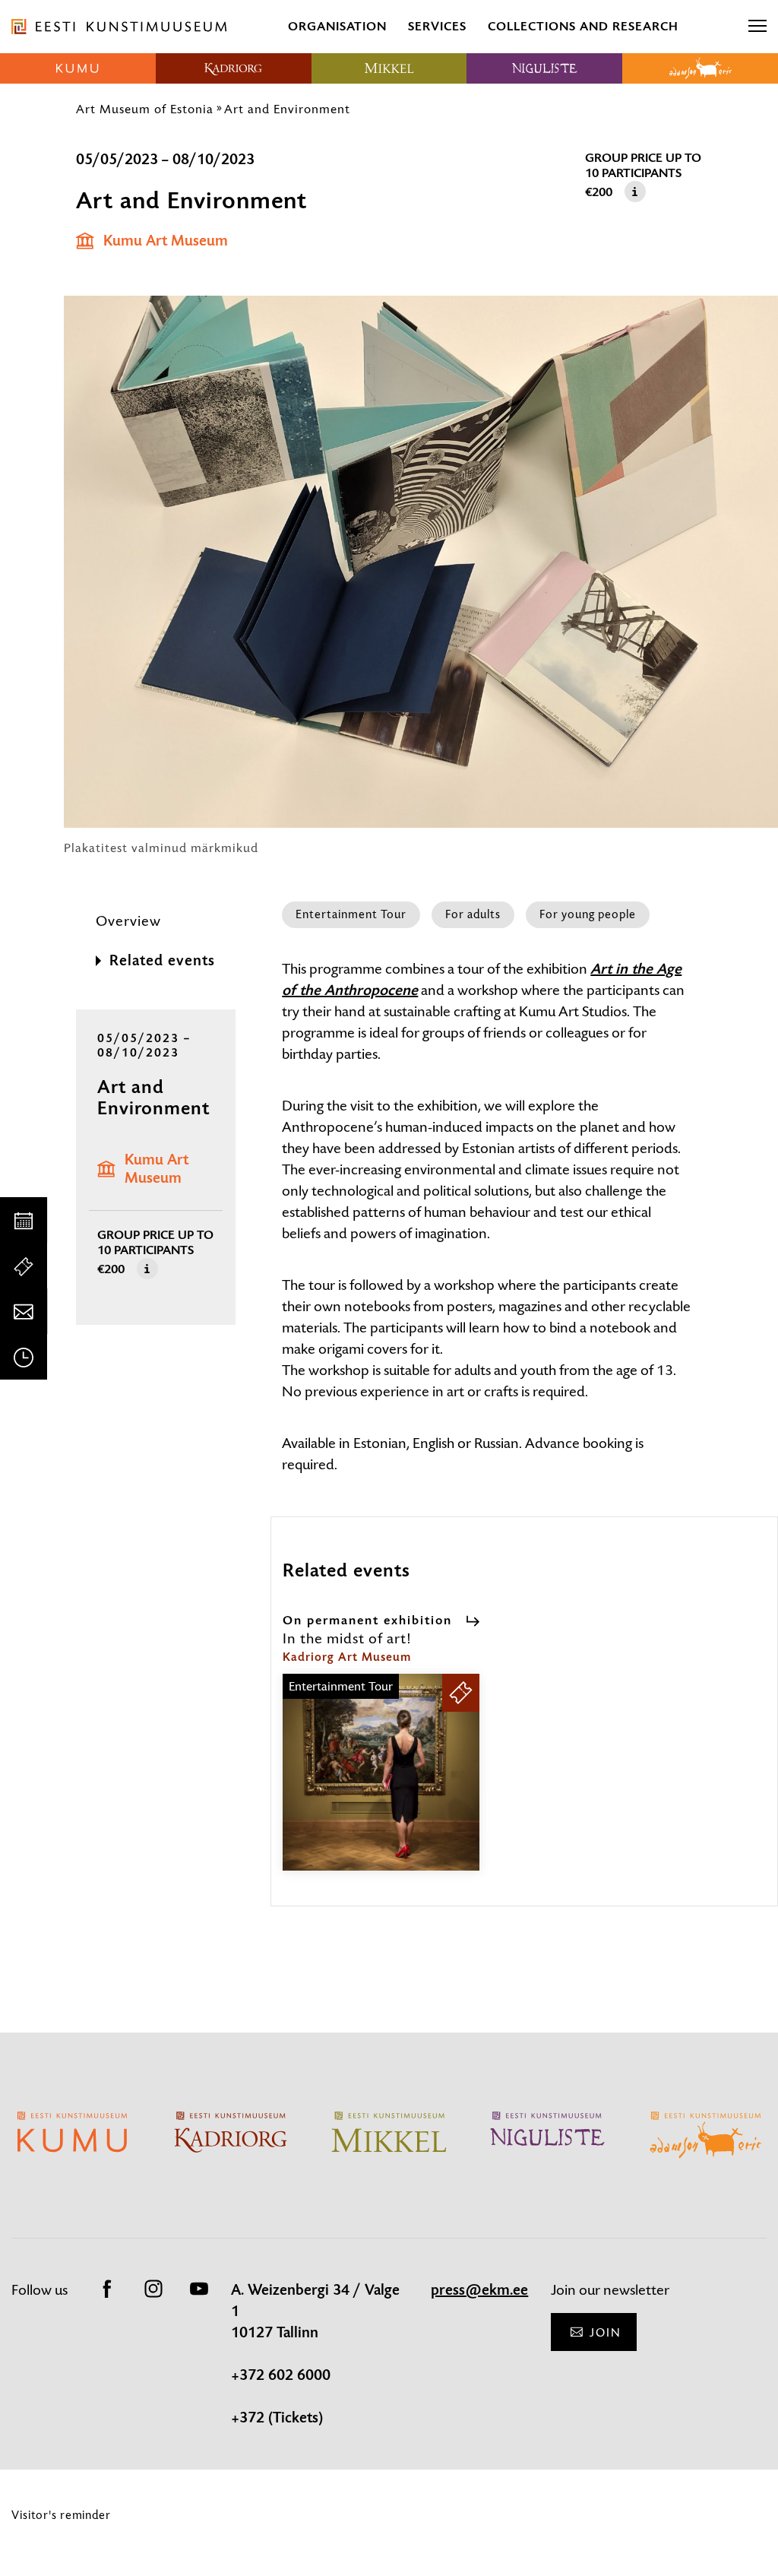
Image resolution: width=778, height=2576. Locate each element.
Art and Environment (287, 109)
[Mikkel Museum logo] (389, 68)
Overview (128, 921)
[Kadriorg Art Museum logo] (234, 68)
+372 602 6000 (281, 2375)
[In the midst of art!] (381, 1786)
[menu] (757, 27)
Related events (162, 961)
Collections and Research (583, 26)
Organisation (337, 26)
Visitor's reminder (61, 2515)
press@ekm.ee (479, 2290)
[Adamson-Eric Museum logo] (700, 68)
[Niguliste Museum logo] (544, 68)
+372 (250, 2418)
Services (437, 26)
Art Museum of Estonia (145, 109)
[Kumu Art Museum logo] (78, 68)
